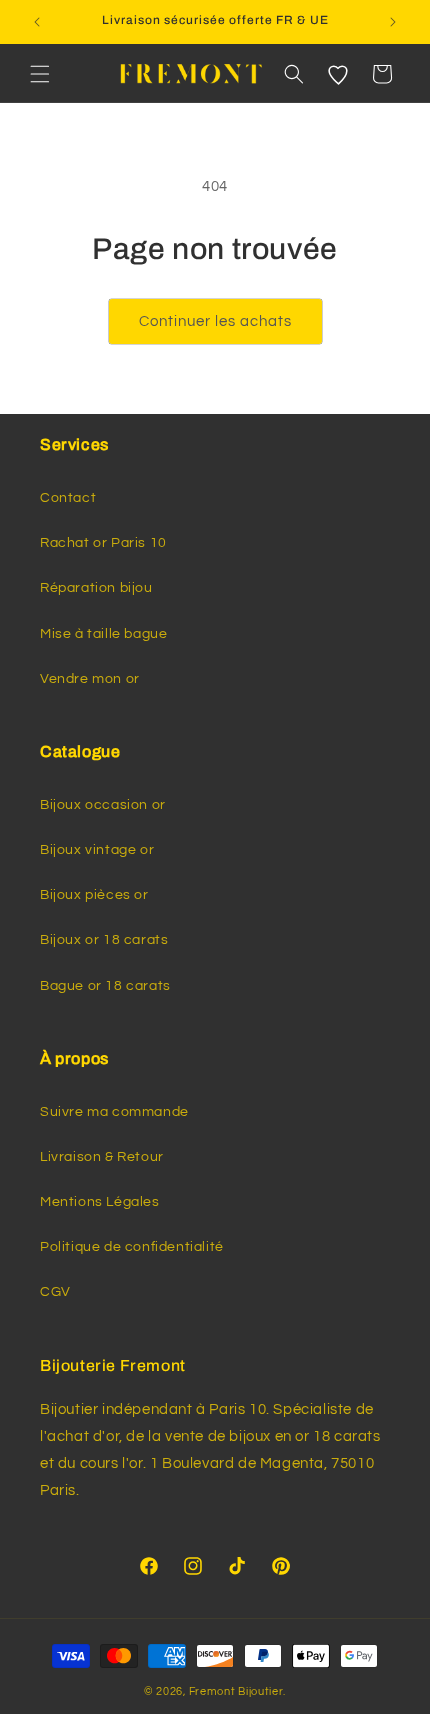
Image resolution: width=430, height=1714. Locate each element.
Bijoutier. (262, 1691)
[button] (40, 74)
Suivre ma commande (114, 1112)
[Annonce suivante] (393, 22)
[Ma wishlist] (338, 74)
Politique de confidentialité (132, 1247)
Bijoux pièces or (94, 895)
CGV (55, 1292)
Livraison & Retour (102, 1157)
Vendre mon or (90, 679)
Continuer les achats (215, 321)
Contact (68, 498)
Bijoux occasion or (103, 805)
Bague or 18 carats (105, 986)
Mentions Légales (100, 1202)
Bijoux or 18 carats (104, 940)
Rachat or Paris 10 (103, 543)
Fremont (214, 1691)
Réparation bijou (96, 588)
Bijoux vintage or (97, 850)
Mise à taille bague (103, 634)
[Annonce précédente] (37, 22)
